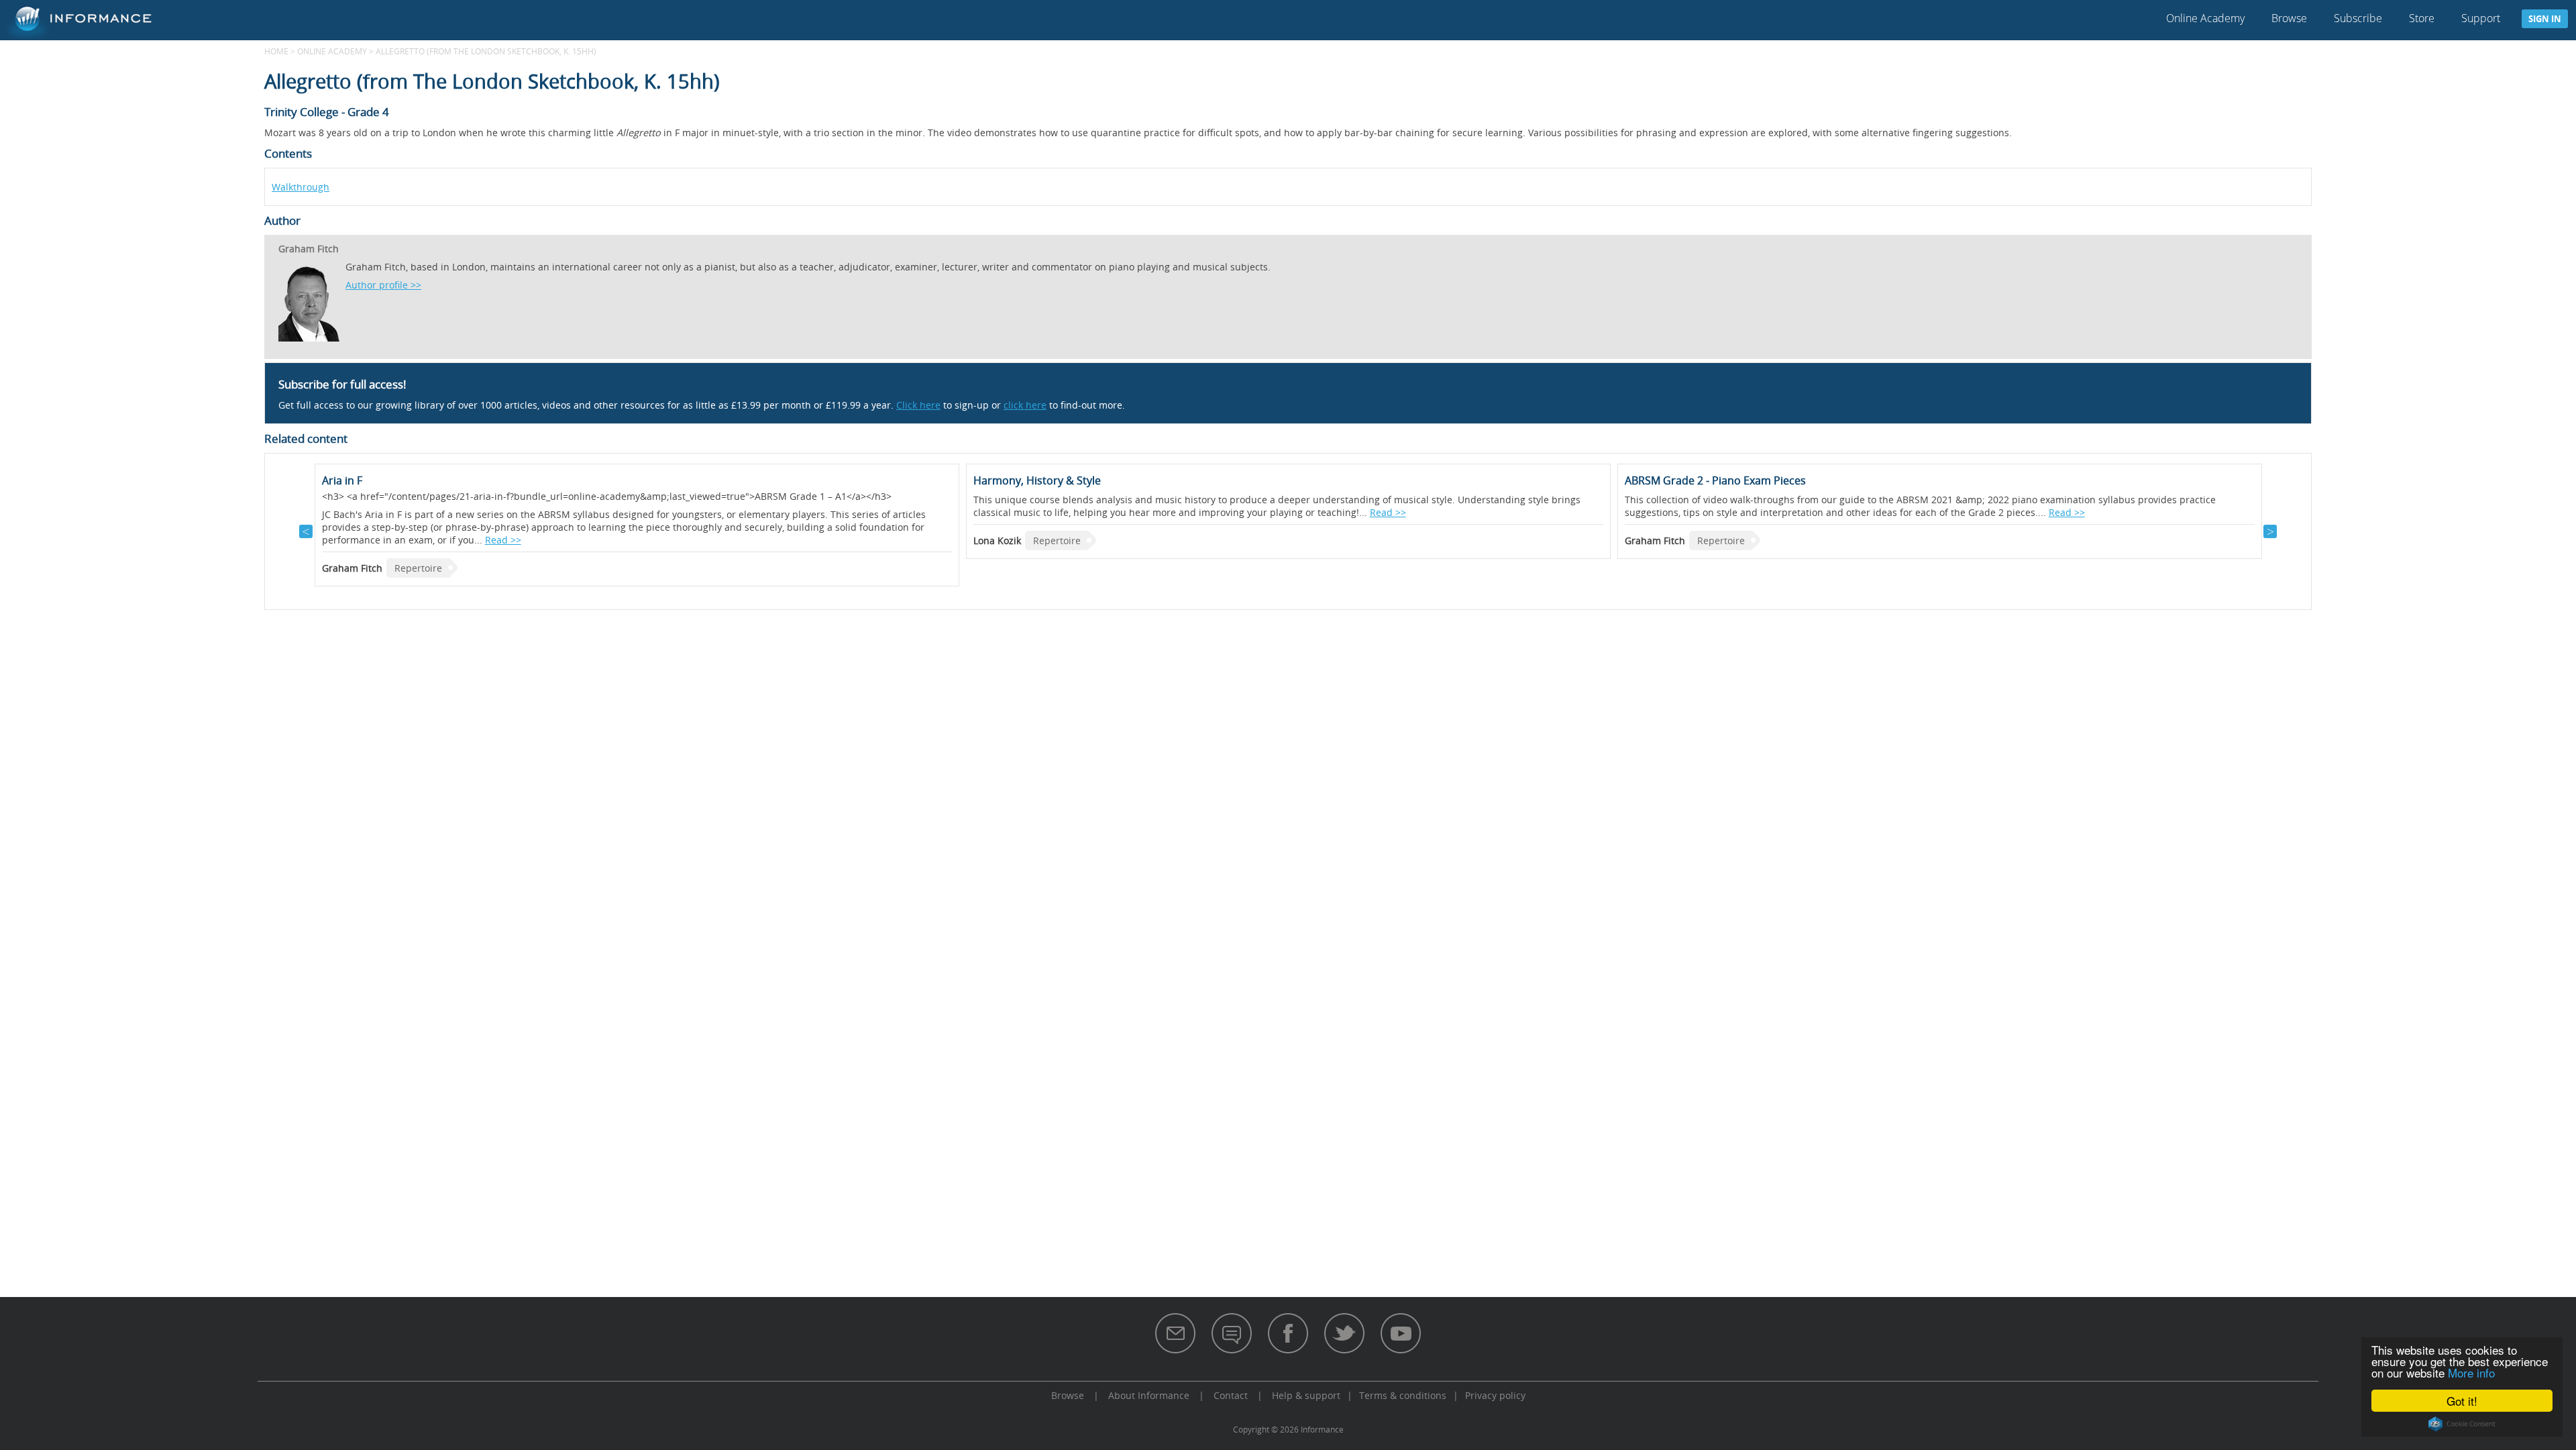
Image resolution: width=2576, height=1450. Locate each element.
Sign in (2545, 19)
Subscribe (2358, 18)
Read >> (503, 540)
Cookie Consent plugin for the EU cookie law (2462, 1424)
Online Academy (2205, 18)
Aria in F (342, 480)
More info (2471, 1373)
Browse (2289, 18)
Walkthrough (301, 187)
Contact (1231, 1395)
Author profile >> (383, 285)
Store (2422, 18)
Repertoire (418, 568)
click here (1025, 405)
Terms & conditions (1403, 1395)
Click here (918, 405)
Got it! (2462, 1401)
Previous (306, 531)
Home (276, 51)
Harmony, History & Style (1037, 480)
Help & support (1306, 1395)
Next (2270, 531)
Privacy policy (1495, 1395)
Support (2481, 18)
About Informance (1149, 1395)
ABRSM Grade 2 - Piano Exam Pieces (1715, 480)
